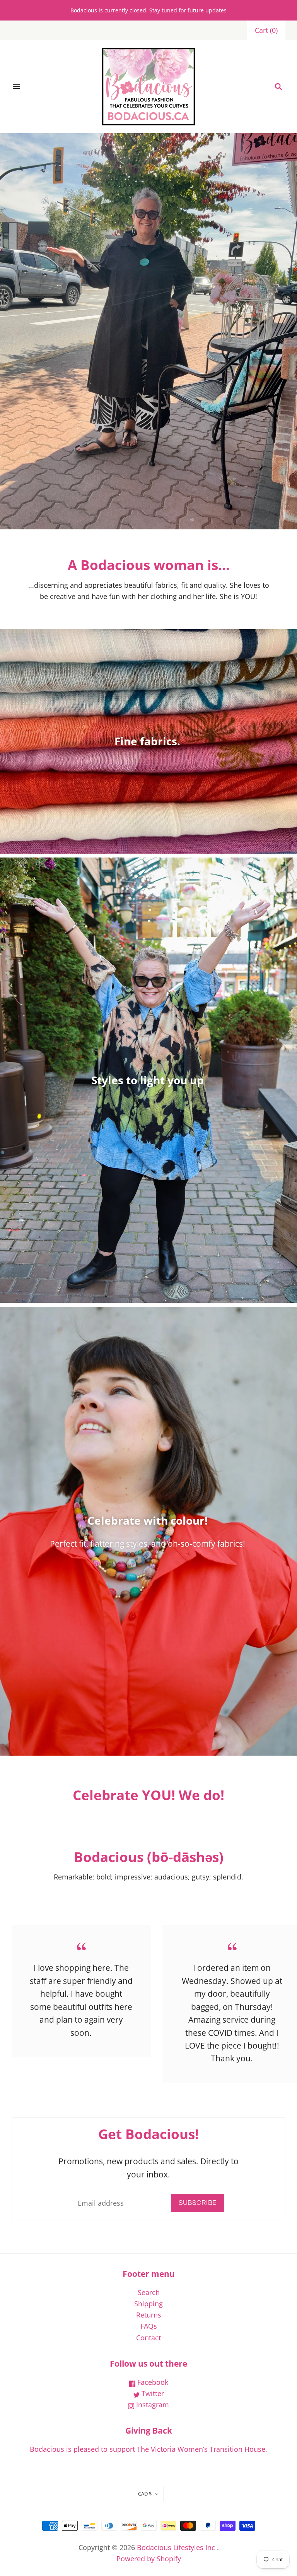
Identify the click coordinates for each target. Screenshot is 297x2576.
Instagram (152, 2405)
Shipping (148, 2304)
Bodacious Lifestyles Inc (176, 2547)
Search (149, 2292)
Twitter (152, 2393)
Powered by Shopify (149, 2559)
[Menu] (16, 87)
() (266, 30)
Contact (148, 2338)
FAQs (149, 2326)
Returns (149, 2315)
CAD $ (145, 2494)
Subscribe (198, 2203)
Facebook (152, 2382)
